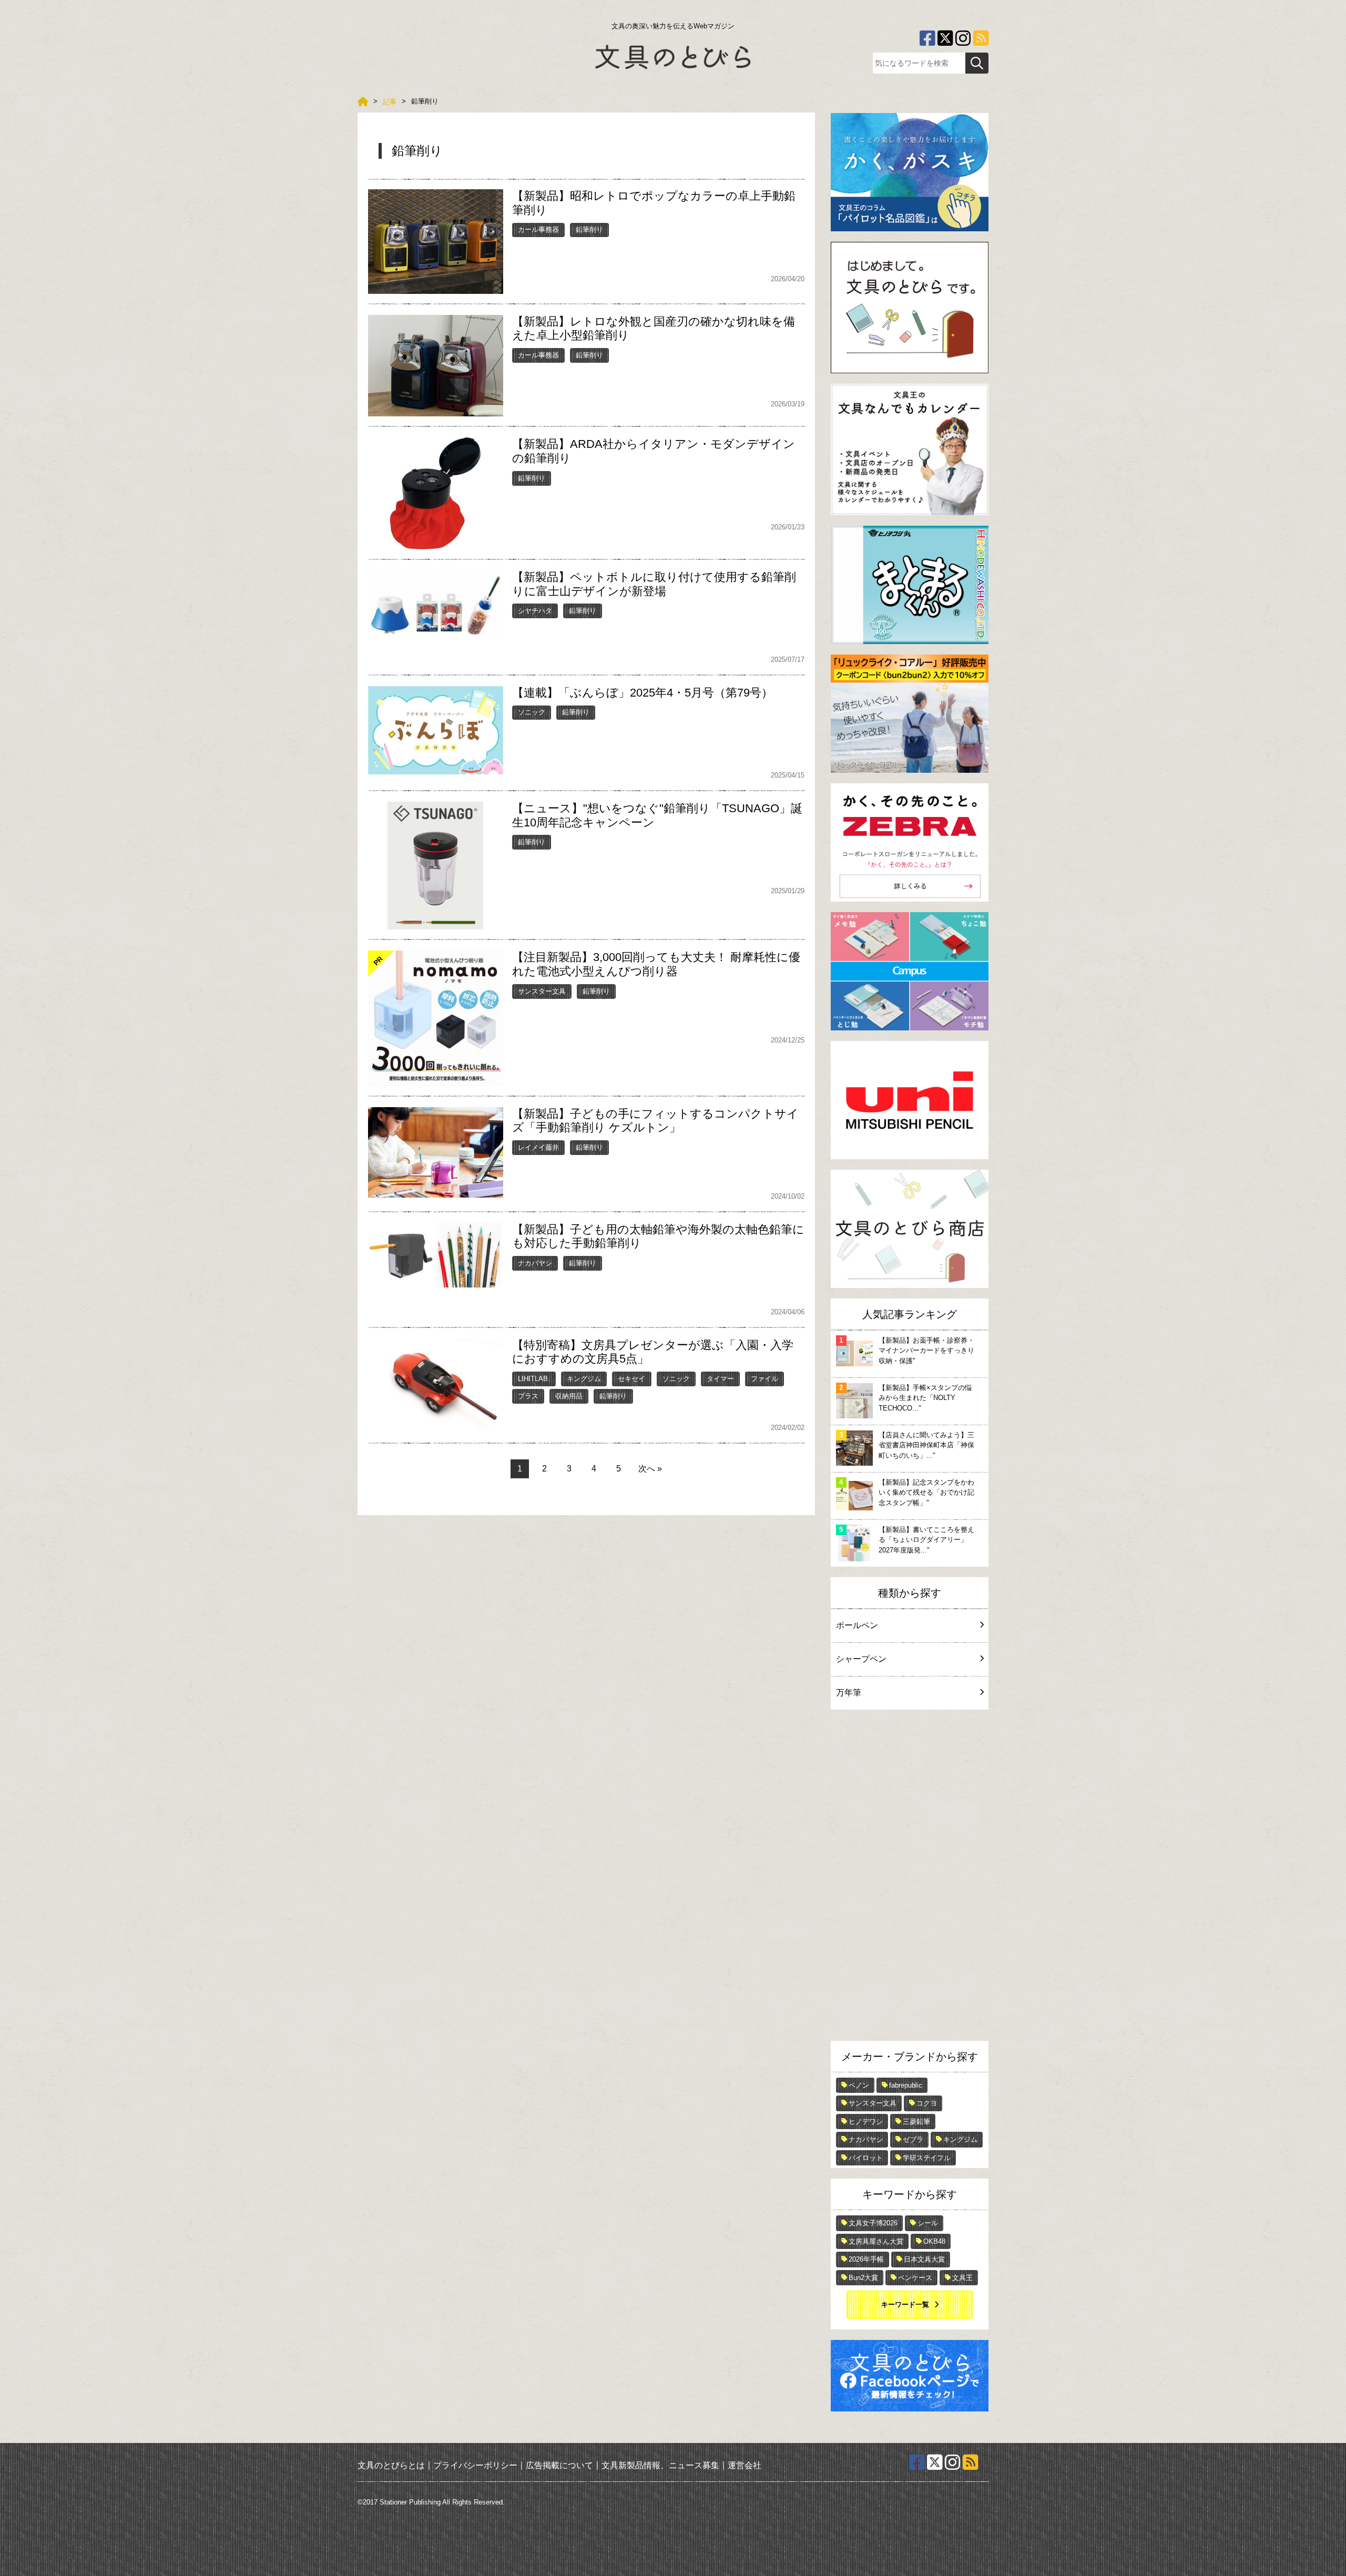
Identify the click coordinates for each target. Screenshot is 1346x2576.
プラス (528, 1396)
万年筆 (849, 1693)
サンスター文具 (542, 991)
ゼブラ (913, 2139)
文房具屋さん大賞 (876, 2241)
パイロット (866, 2158)
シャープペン (861, 1659)
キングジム (584, 1379)
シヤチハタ (535, 611)
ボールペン (857, 1625)
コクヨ (927, 2103)
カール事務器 (538, 229)
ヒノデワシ (866, 2122)
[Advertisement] (910, 1878)
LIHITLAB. (534, 1379)
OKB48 (934, 2241)
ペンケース (915, 2278)
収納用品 (569, 1396)
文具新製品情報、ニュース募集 (660, 2465)
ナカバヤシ (535, 1263)
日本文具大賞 (924, 2259)
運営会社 (745, 2465)
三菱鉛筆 (916, 2122)
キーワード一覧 (905, 2304)
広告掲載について (559, 2465)
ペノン (859, 2085)
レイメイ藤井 (538, 1147)
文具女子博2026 (873, 2223)
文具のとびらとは (391, 2465)
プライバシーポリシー (475, 2465)
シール (928, 2223)
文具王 (962, 2278)
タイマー (720, 1379)
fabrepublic (906, 2085)
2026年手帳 (866, 2259)
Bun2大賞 (863, 2278)
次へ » (650, 1469)
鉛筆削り (589, 229)
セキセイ (631, 1379)
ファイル (764, 1379)
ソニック (532, 712)
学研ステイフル (927, 2158)
